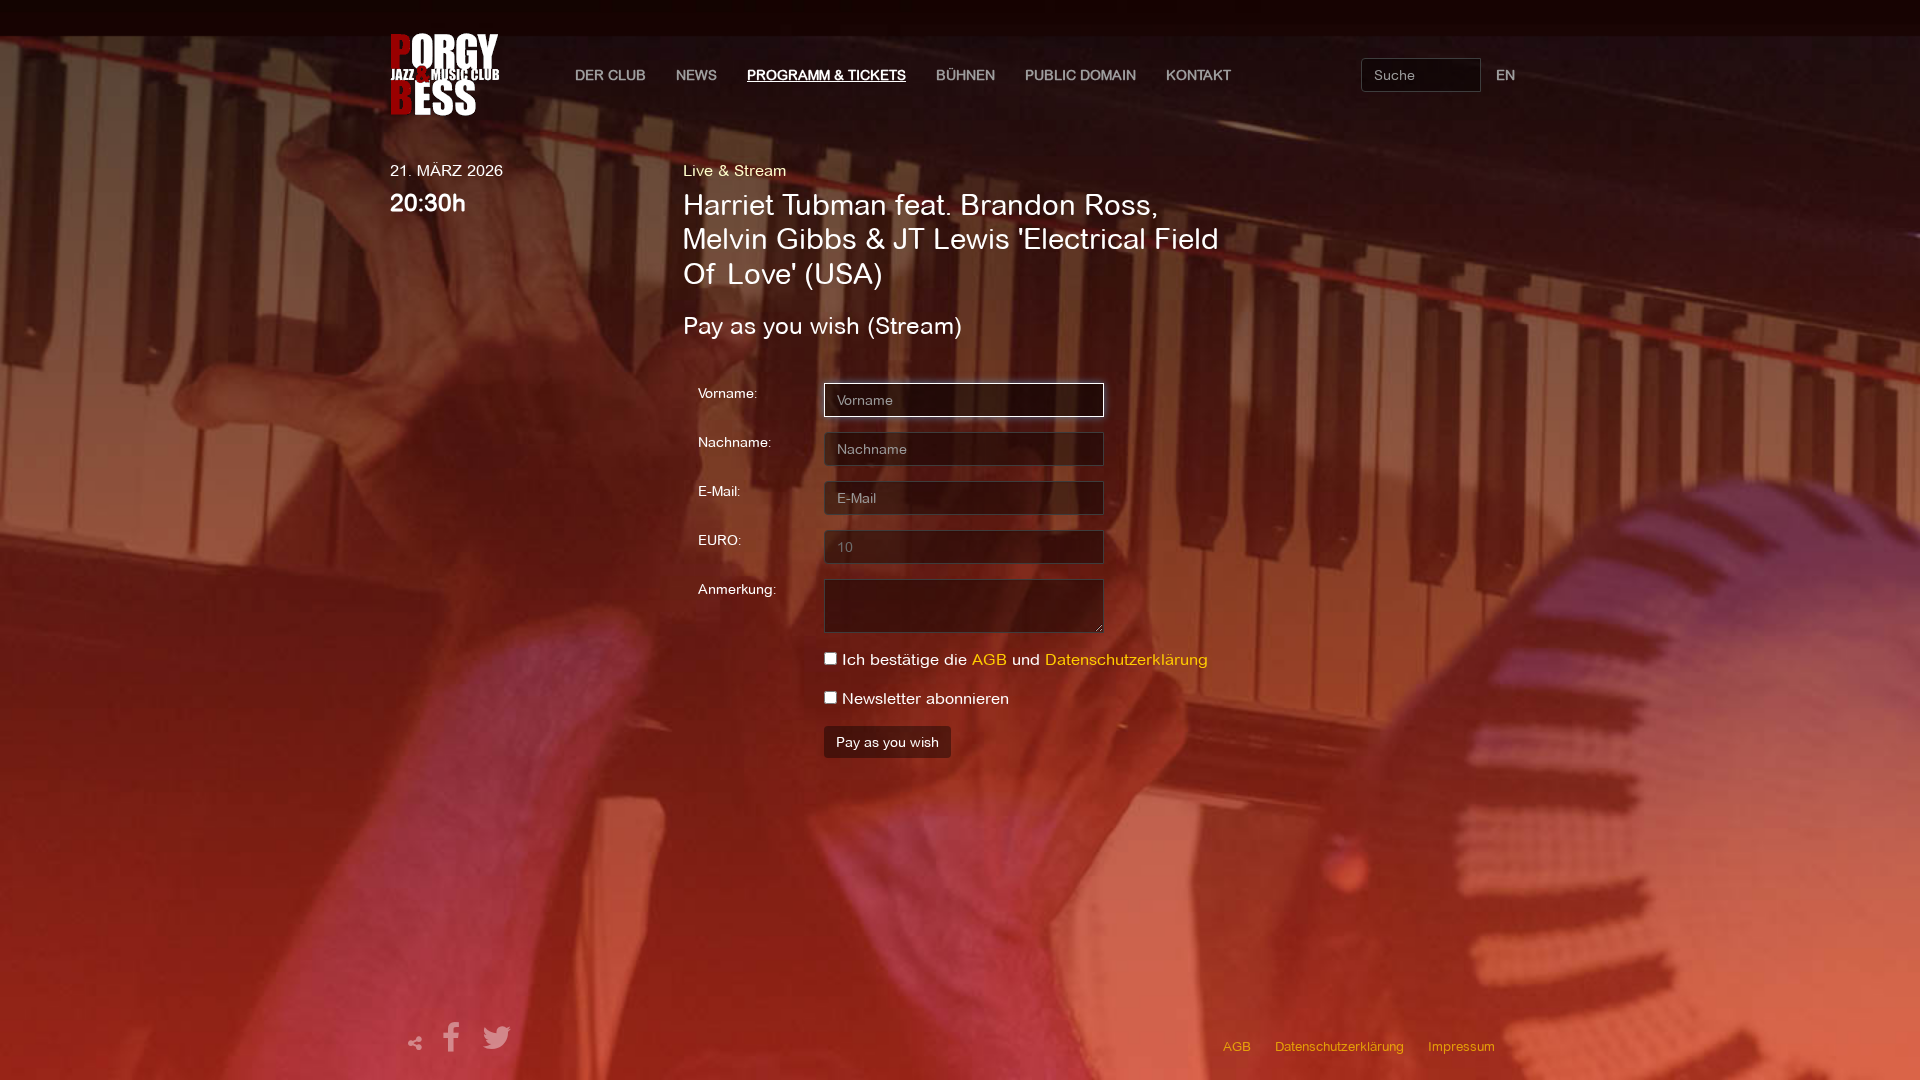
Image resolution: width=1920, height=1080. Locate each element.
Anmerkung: (737, 589)
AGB (989, 659)
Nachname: (734, 442)
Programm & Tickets (826, 75)
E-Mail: (719, 491)
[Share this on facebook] (454, 1043)
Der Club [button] (610, 75)
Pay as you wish (887, 742)
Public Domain (1080, 75)
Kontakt (1198, 75)
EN (1505, 75)
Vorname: (727, 393)
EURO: (719, 540)
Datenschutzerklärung (1126, 659)
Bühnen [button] (965, 75)
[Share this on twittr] (497, 1043)
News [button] (696, 75)
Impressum (1461, 1046)
